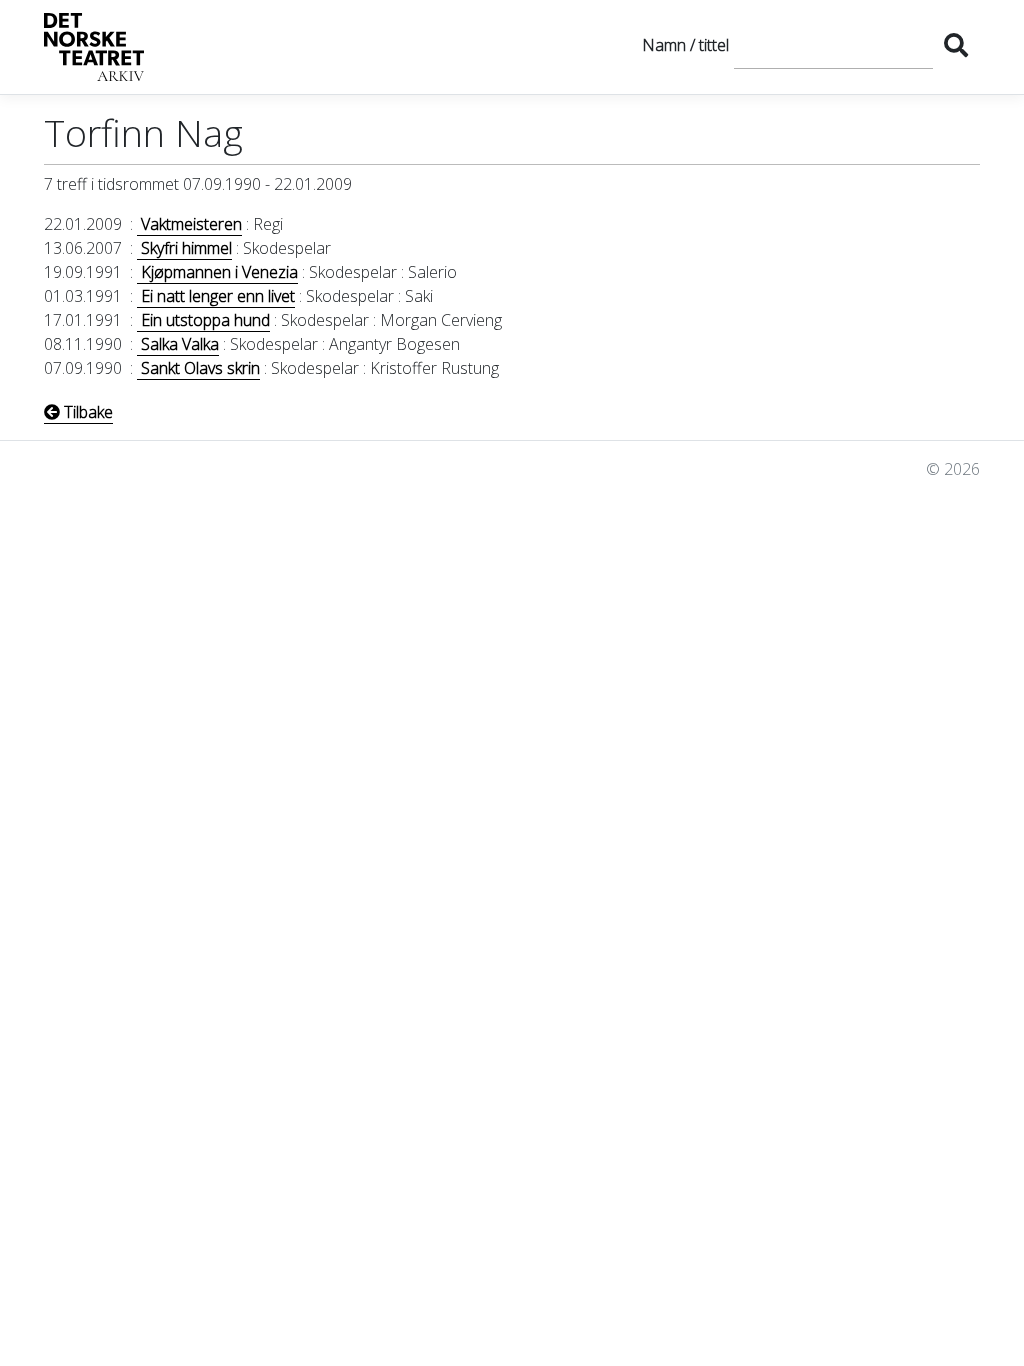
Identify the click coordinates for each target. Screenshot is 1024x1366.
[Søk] (956, 45)
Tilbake (86, 412)
